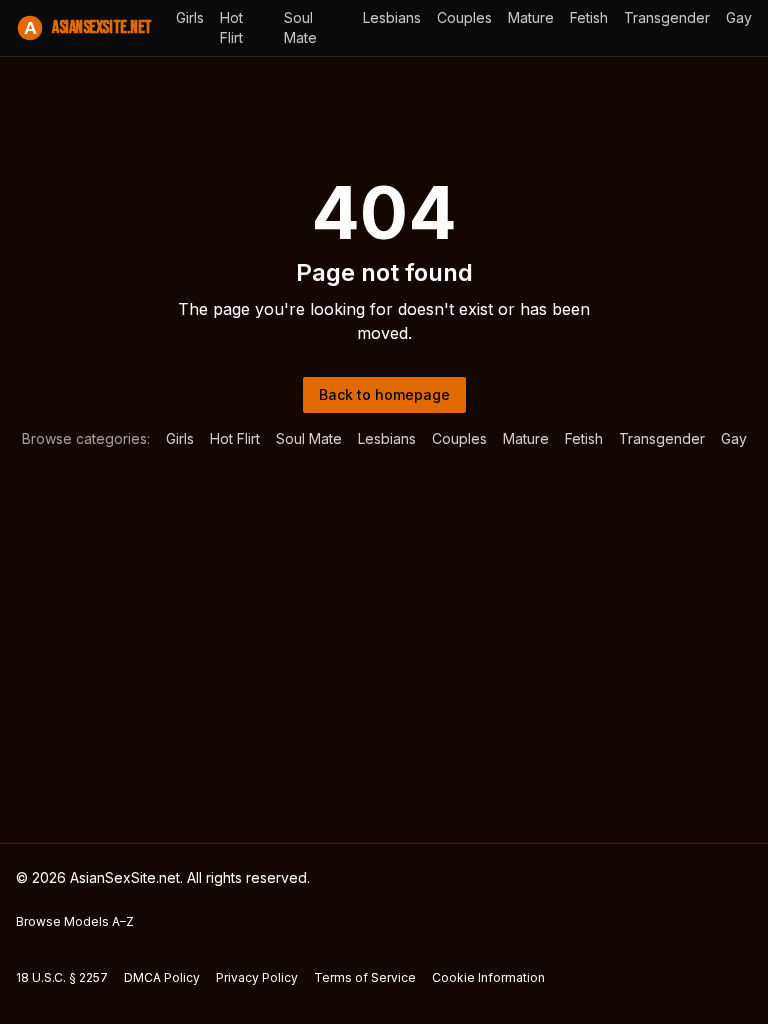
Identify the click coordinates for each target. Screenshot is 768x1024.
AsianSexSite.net (88, 27)
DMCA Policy (162, 977)
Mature (531, 17)
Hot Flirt (231, 27)
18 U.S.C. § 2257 (62, 977)
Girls (190, 17)
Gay (739, 17)
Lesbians (392, 17)
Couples (464, 17)
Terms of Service (365, 977)
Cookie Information (488, 977)
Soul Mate (300, 27)
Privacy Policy (257, 977)
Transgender (667, 17)
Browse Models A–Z (75, 921)
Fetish (589, 17)
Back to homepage (384, 394)
